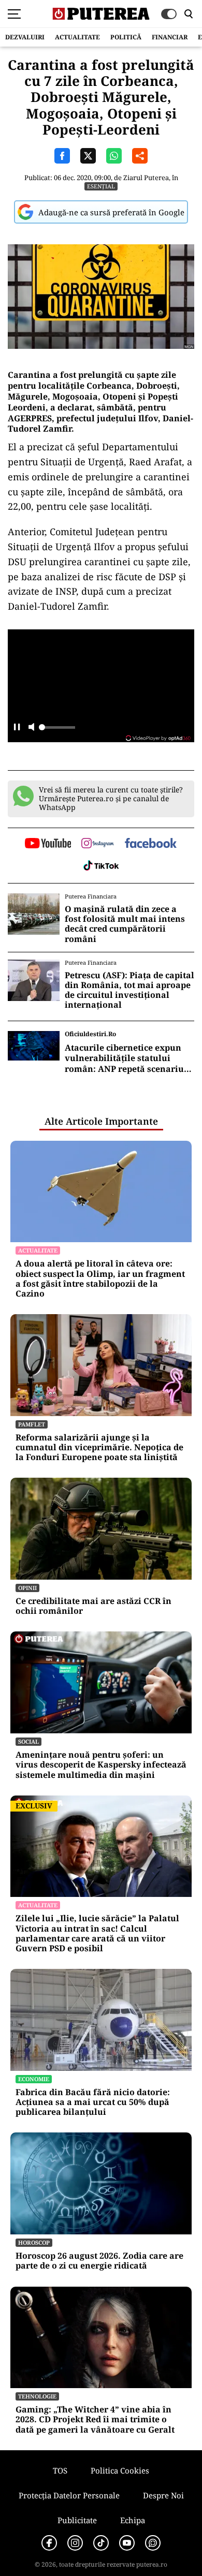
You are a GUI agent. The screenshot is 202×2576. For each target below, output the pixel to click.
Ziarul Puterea (146, 178)
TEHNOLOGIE (37, 2396)
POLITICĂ (126, 37)
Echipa (133, 2520)
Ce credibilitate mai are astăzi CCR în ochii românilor (93, 1606)
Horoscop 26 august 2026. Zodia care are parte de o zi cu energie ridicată (99, 2261)
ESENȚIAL (101, 186)
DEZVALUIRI (25, 37)
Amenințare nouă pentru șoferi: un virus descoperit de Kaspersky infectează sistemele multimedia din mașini (101, 1765)
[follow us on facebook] (151, 844)
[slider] (57, 730)
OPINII (27, 1588)
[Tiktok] (101, 2543)
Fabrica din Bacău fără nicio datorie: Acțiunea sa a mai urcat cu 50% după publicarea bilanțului (93, 2102)
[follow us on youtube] (48, 844)
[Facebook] (49, 2543)
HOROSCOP (34, 2242)
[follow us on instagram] (98, 844)
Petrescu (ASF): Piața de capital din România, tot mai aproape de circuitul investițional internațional (129, 990)
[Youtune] (127, 2543)
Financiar (170, 37)
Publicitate (77, 2520)
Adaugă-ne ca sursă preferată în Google (111, 212)
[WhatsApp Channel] (153, 2543)
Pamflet (32, 1424)
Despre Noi (163, 2495)
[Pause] (17, 728)
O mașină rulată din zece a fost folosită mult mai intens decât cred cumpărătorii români (125, 924)
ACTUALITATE (77, 37)
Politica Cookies (120, 2470)
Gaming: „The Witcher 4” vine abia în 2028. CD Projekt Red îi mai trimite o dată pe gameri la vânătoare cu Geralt (95, 2420)
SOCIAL (28, 1741)
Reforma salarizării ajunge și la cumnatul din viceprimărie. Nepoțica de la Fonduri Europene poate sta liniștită (99, 1448)
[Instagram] (75, 2543)
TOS (60, 2470)
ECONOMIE (34, 2079)
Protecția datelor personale (69, 2495)
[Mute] (31, 728)
